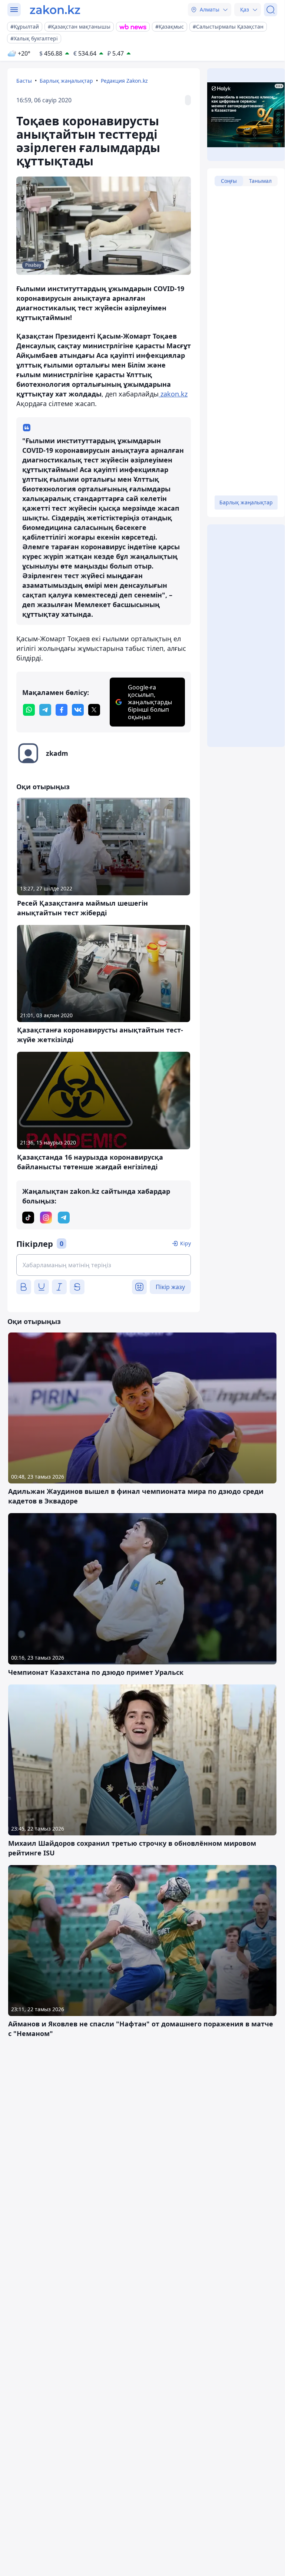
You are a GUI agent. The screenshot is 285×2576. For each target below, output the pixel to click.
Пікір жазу (170, 1287)
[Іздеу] (271, 10)
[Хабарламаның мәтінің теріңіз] (104, 1265)
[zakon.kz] (55, 10)
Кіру (185, 1243)
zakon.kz (173, 394)
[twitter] (94, 710)
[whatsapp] (29, 710)
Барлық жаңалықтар (66, 81)
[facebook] (62, 710)
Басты (24, 81)
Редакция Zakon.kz (124, 81)
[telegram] (45, 710)
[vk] (78, 710)
